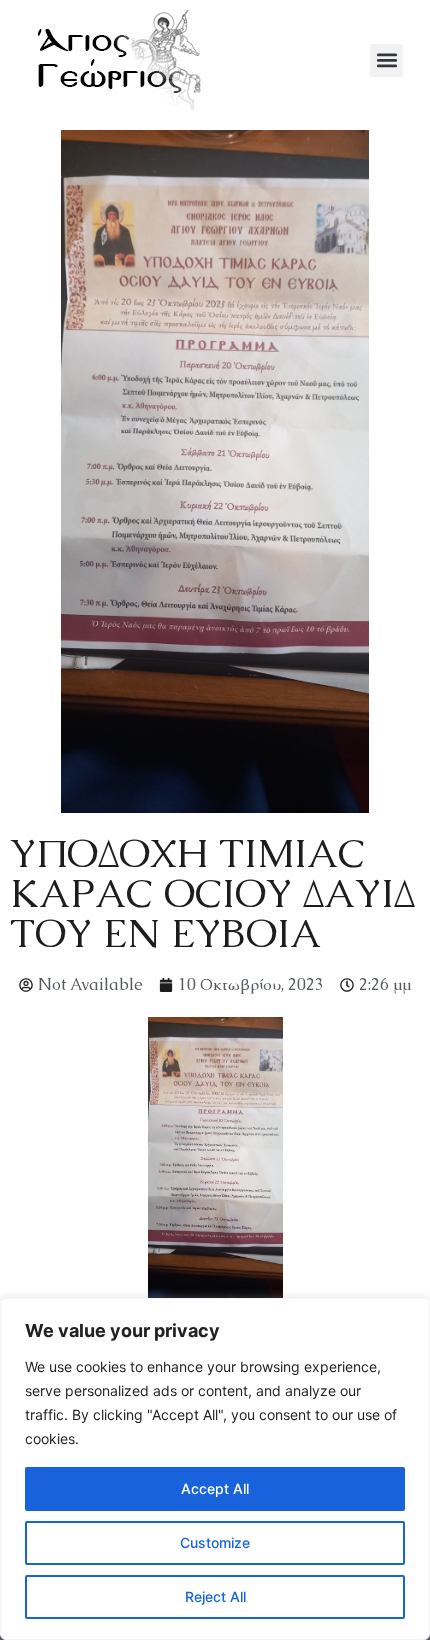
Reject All (215, 1596)
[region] (215, 1469)
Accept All (215, 1488)
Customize (215, 1542)
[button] (386, 60)
